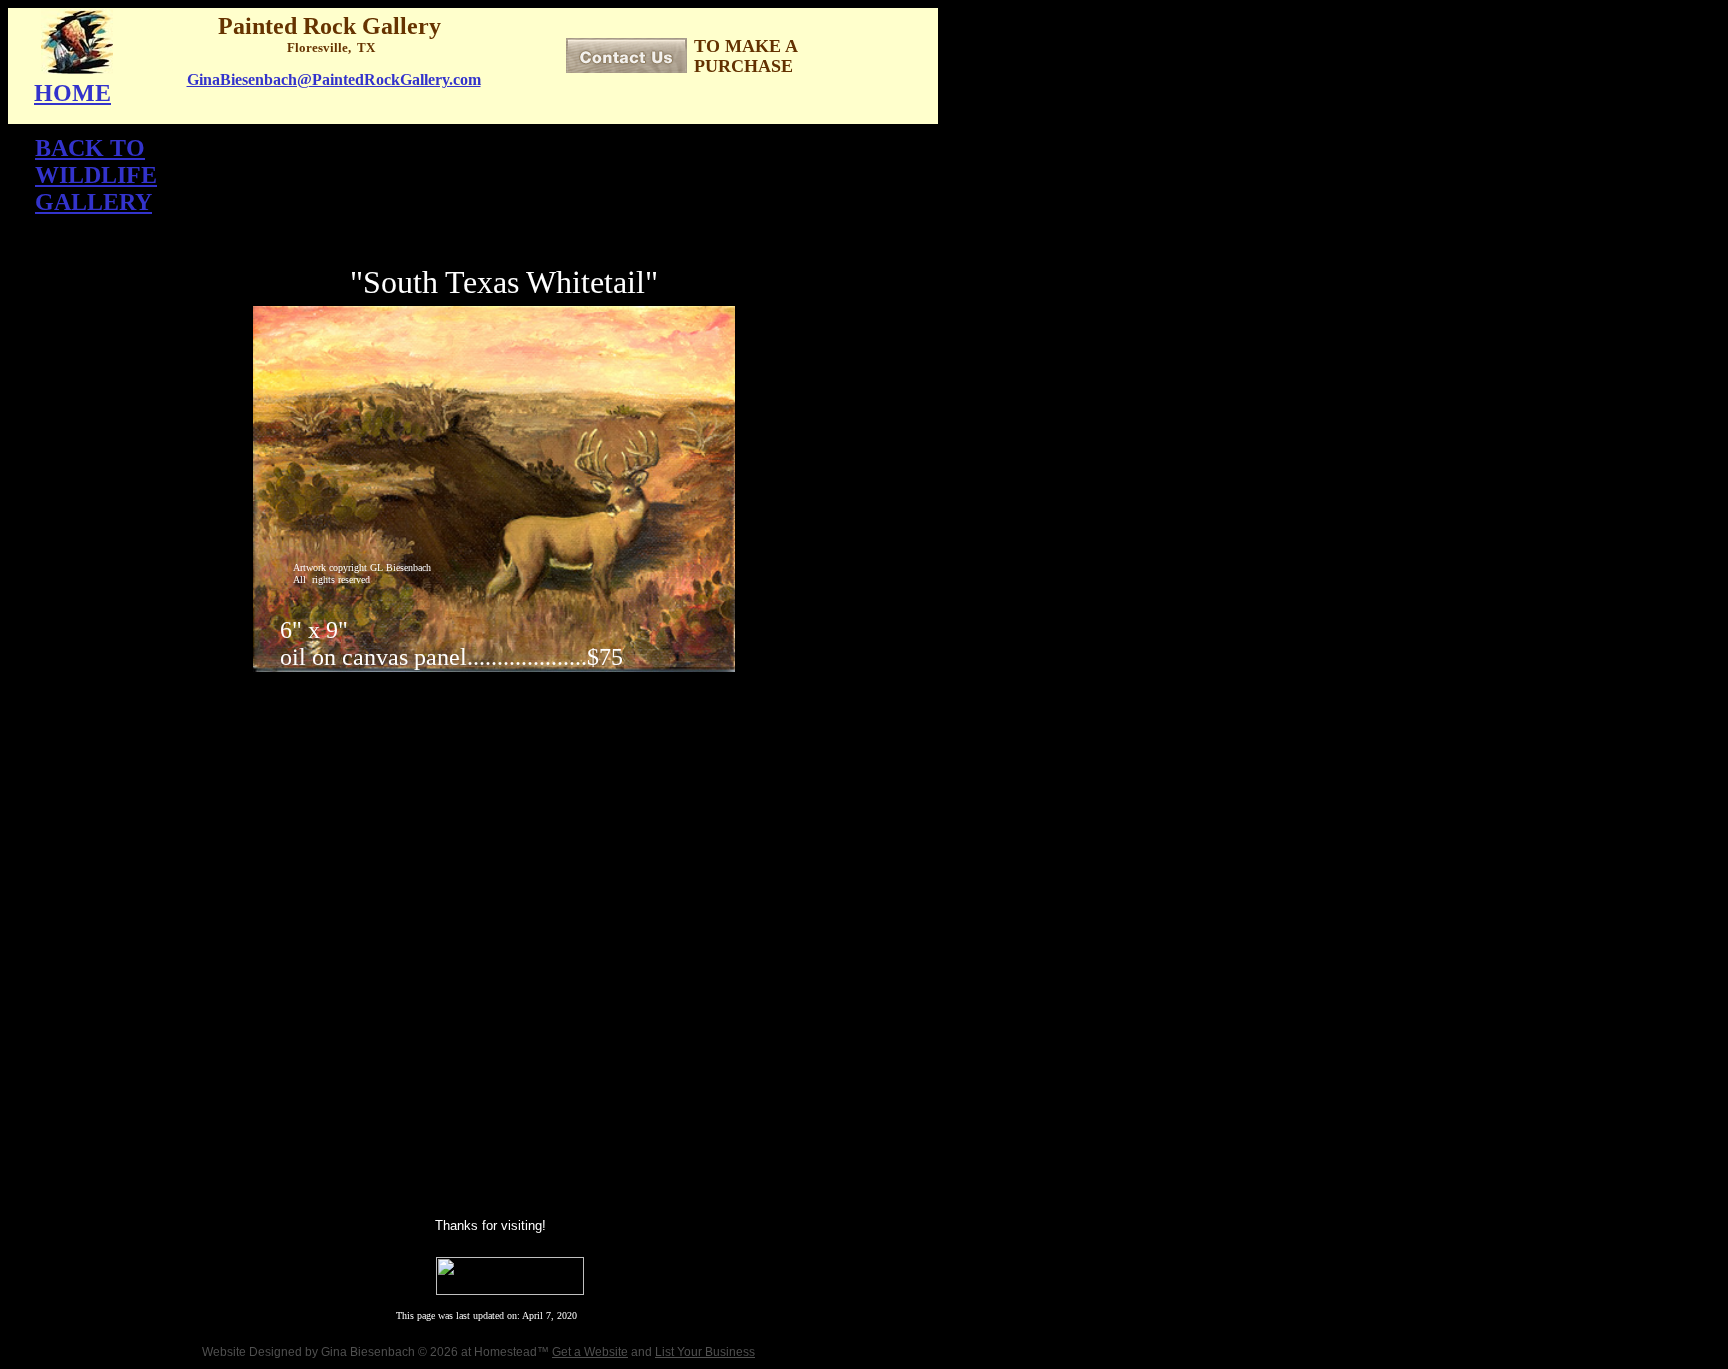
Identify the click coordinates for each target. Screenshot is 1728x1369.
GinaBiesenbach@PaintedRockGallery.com (334, 79)
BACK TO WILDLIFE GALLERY (96, 175)
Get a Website (590, 1352)
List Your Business (705, 1352)
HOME (72, 93)
